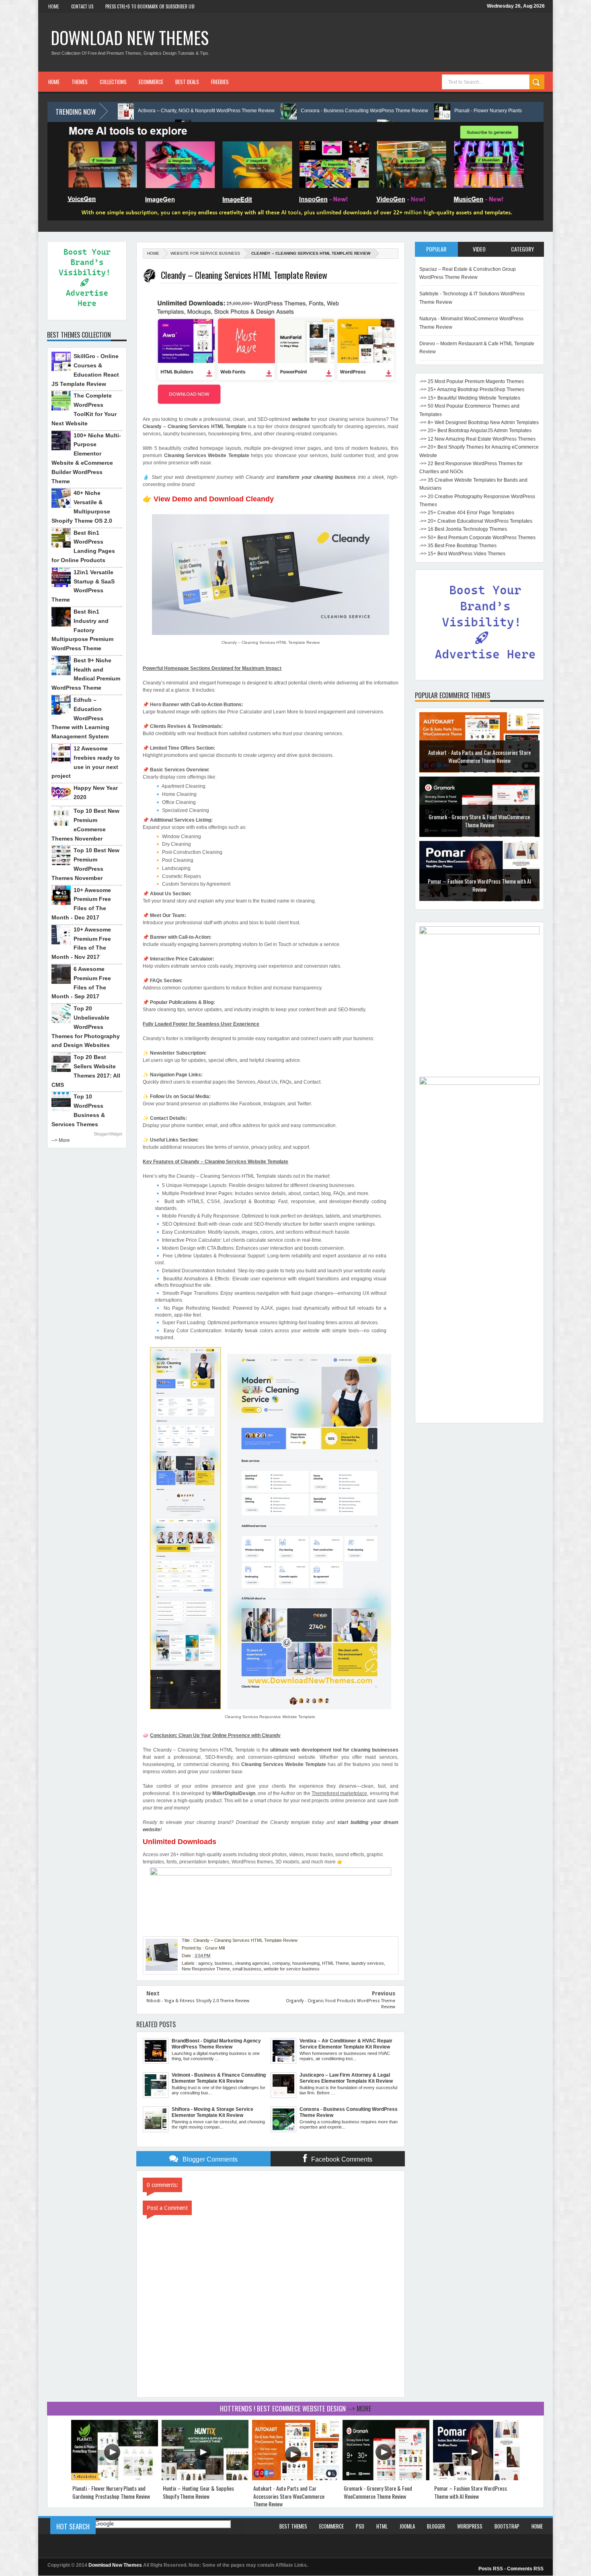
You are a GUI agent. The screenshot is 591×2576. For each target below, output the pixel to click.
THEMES (80, 82)
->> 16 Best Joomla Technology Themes (463, 529)
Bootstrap (507, 2526)
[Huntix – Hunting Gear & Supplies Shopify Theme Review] (205, 2478)
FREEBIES (220, 82)
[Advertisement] (479, 1298)
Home (54, 6)
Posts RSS (491, 2569)
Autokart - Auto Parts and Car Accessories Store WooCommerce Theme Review (289, 2496)
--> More (61, 1140)
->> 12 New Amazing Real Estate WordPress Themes (477, 439)
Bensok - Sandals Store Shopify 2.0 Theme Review (479, 885)
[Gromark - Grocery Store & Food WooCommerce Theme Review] (386, 2478)
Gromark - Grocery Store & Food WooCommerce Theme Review (479, 756)
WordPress (470, 2526)
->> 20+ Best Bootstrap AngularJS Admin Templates (475, 431)
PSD (360, 2526)
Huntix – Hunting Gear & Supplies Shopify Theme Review (198, 2492)
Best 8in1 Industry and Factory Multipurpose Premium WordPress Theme (82, 630)
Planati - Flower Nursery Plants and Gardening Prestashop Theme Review (410, 111)
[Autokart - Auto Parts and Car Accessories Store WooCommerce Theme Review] (295, 2478)
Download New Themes (130, 37)
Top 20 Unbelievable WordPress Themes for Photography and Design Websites (86, 1027)
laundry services (368, 1963)
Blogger (436, 2526)
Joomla (407, 2526)
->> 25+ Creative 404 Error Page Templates (467, 513)
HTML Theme (336, 1963)
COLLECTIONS (113, 82)
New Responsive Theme (206, 1969)
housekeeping (306, 1963)
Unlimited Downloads (180, 1842)
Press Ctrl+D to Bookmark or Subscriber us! (150, 6)
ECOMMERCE (151, 82)
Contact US (82, 6)
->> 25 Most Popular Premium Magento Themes (472, 381)
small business (247, 1969)
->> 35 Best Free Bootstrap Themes (458, 546)
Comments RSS (525, 2569)
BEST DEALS (187, 82)
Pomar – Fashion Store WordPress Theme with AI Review (479, 821)
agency (205, 1963)
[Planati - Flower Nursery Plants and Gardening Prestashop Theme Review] (115, 2478)
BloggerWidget (108, 1134)
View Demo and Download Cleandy (214, 499)
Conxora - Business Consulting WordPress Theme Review (239, 111)
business (224, 1963)
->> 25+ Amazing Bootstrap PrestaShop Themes (472, 389)
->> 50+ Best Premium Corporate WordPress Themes (477, 538)
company (281, 1963)
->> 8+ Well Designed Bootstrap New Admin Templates (479, 422)
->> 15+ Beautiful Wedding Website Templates (470, 398)
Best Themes (293, 2526)
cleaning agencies (252, 1963)
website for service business (205, 253)
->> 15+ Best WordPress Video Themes (462, 554)
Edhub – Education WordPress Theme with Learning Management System (80, 718)
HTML (382, 2526)
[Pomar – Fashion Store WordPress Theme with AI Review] (476, 2478)
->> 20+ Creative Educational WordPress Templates (476, 521)
